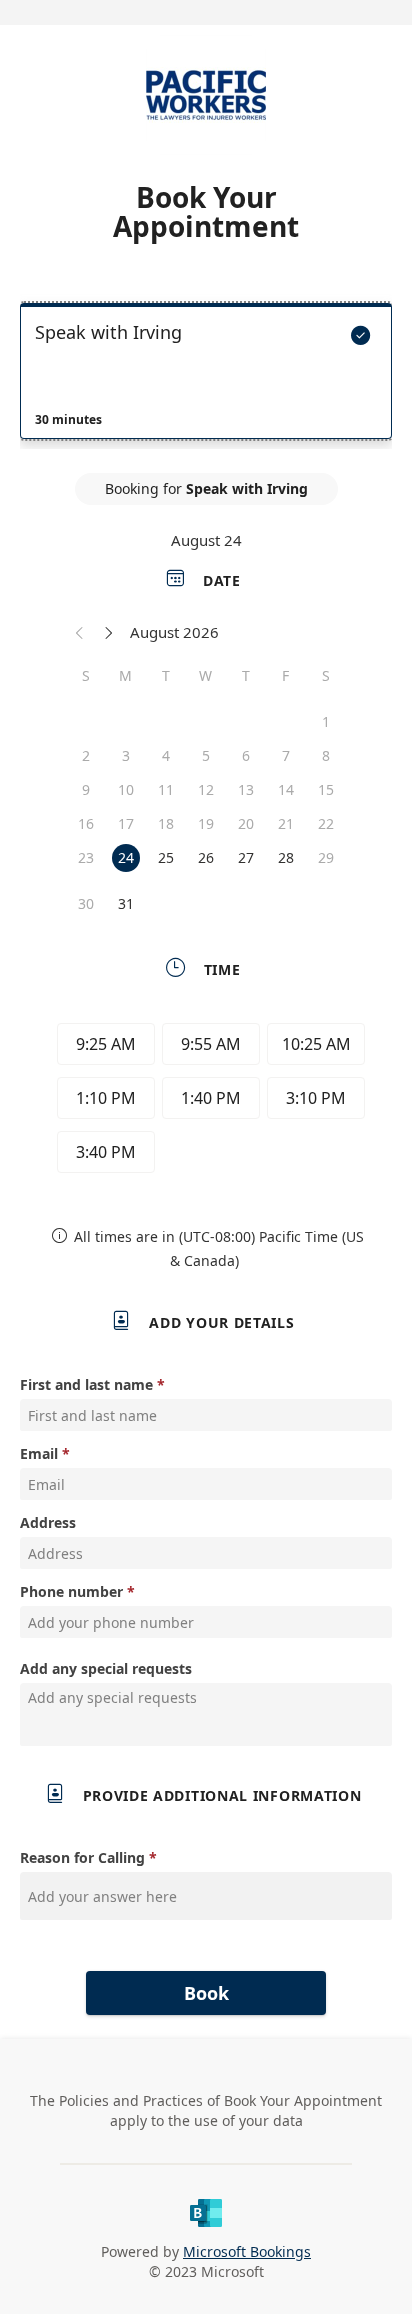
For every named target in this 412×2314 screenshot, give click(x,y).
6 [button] (246, 755)
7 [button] (286, 755)
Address (48, 1522)
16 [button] (86, 823)
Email (39, 1453)
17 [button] (126, 823)
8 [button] (326, 755)
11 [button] (166, 789)
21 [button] (286, 823)
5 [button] (206, 755)
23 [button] (86, 857)
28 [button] (286, 857)
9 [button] (86, 789)
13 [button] (246, 789)
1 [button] (326, 721)
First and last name (86, 1384)
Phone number (71, 1591)
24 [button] (126, 857)
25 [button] (166, 857)
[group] (206, 1101)
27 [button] (246, 857)
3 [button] (126, 755)
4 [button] (166, 755)
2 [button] (86, 755)
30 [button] (86, 903)
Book (206, 1993)
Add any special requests (106, 1668)
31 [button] (126, 903)
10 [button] (126, 789)
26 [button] (206, 857)
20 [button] (246, 823)
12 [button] (206, 789)
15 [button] (326, 789)
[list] (206, 376)
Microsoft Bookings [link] (247, 2251)
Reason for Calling (82, 1857)
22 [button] (326, 823)
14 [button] (286, 789)
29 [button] (326, 857)
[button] (80, 632)
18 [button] (166, 823)
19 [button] (206, 823)
